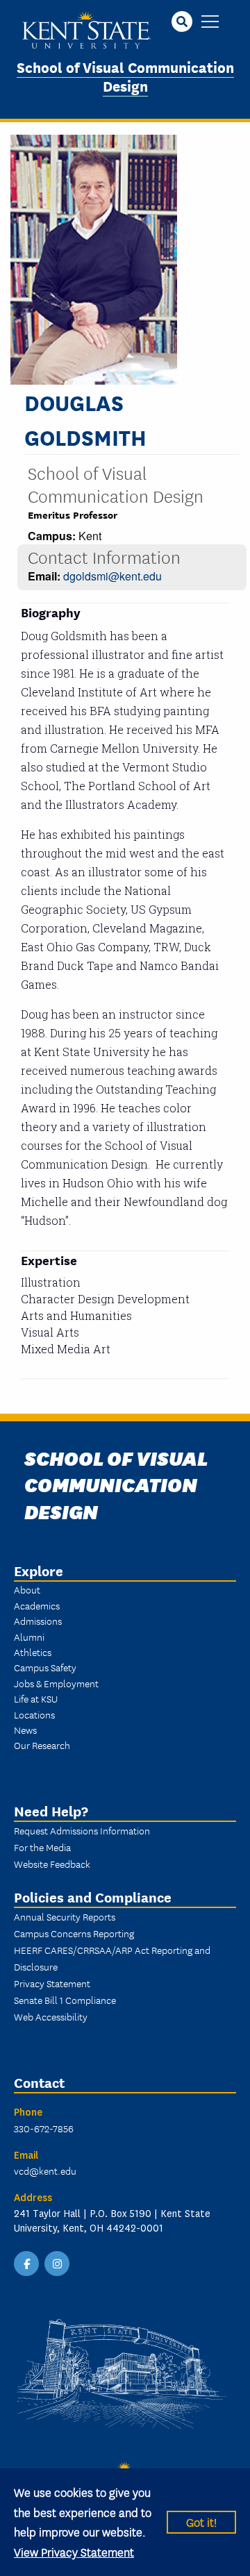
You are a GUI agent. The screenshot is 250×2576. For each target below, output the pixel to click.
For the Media (42, 1847)
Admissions (38, 1621)
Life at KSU (36, 1698)
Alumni (29, 1637)
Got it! (201, 2521)
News (25, 1730)
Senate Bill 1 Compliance (65, 2000)
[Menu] (210, 23)
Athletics (33, 1652)
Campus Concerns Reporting (74, 1933)
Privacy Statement (52, 1983)
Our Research (42, 1745)
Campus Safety (45, 1667)
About (27, 1589)
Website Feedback (52, 1864)
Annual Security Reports (65, 1916)
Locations (34, 1714)
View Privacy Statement (74, 2551)
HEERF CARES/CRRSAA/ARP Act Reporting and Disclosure (112, 1958)
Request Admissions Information (82, 1830)
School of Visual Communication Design (125, 76)
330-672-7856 (44, 2128)
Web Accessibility (51, 2016)
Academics (37, 1605)
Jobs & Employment (56, 1683)
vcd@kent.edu (45, 2171)
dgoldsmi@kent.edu (112, 576)
